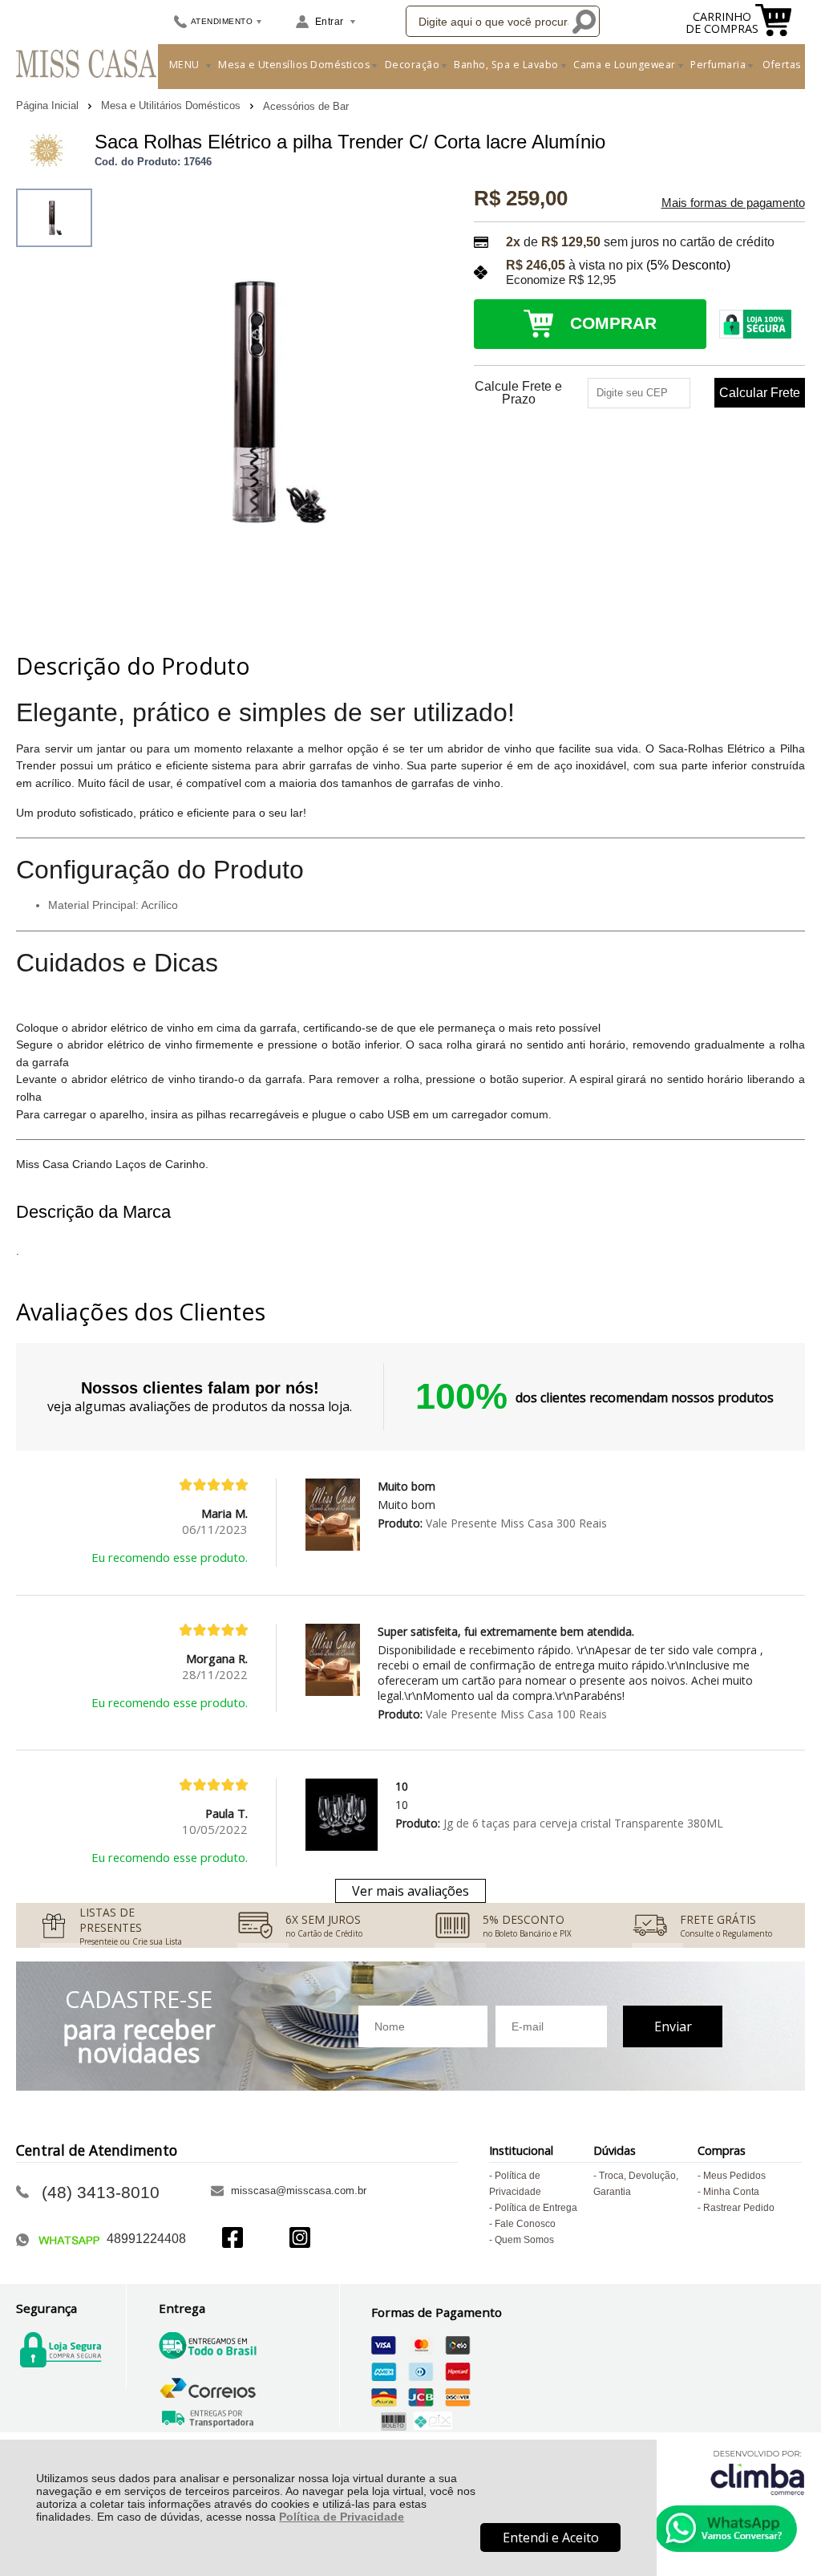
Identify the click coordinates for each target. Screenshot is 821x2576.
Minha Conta (731, 2192)
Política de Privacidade (342, 2517)
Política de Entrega (536, 2208)
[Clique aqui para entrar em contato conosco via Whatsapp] (726, 2529)
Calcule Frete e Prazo (518, 393)
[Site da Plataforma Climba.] (758, 2472)
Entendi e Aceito (551, 2537)
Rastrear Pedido (739, 2208)
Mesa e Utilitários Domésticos (172, 105)
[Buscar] (584, 21)
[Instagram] (300, 2239)
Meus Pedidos (734, 2176)
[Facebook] (233, 2239)
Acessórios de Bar (306, 106)
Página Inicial (49, 105)
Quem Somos (524, 2240)
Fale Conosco (525, 2224)
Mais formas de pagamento (733, 203)
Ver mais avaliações (410, 1891)
